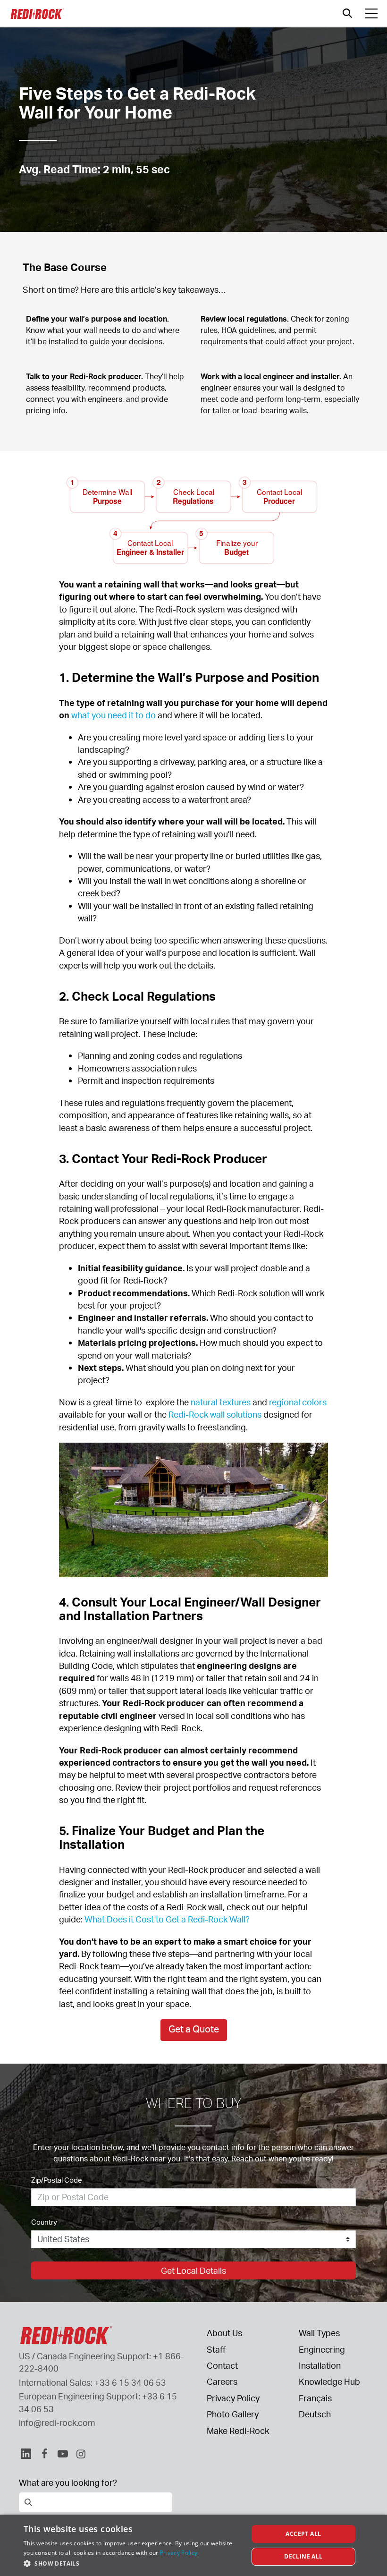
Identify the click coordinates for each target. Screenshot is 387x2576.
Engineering (322, 2349)
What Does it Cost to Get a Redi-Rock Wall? (167, 1919)
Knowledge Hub (329, 2381)
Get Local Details (193, 2270)
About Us (224, 2333)
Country (44, 2222)
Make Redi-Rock (238, 2431)
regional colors (298, 1402)
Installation (320, 2365)
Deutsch (315, 2414)
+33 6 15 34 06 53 (130, 2382)
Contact (222, 2365)
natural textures (221, 1402)
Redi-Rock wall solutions (215, 1414)
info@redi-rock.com (57, 2423)
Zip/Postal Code (57, 2180)
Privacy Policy (233, 2398)
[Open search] (347, 13)
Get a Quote (194, 2029)
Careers (222, 2381)
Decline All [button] (303, 2556)
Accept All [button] (303, 2534)
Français (315, 2398)
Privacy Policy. (180, 2553)
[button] (133, 2563)
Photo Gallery (233, 2414)
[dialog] (193, 2545)
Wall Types (319, 2333)
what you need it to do (114, 715)
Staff (216, 2349)
